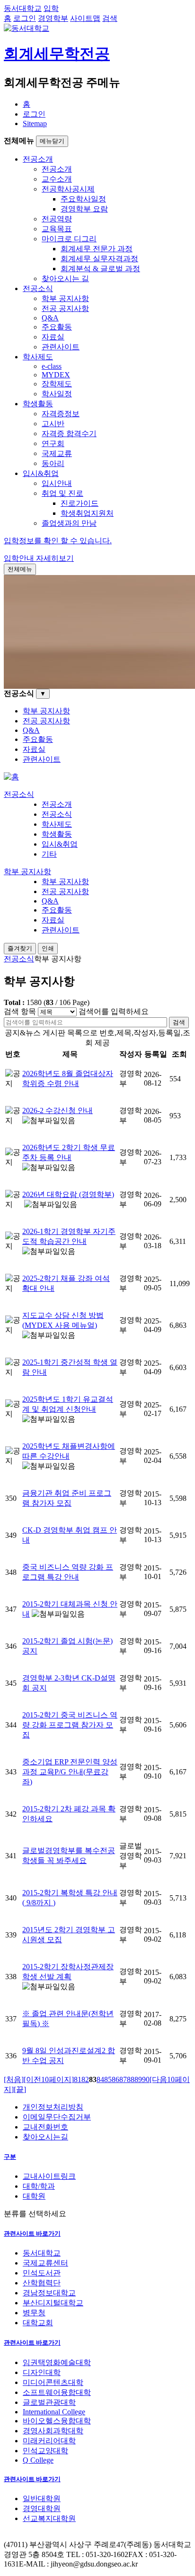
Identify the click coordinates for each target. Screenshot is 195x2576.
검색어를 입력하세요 (114, 1011)
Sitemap (35, 123)
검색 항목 (20, 1011)
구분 (10, 2157)
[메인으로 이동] (11, 777)
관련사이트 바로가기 (32, 2233)
